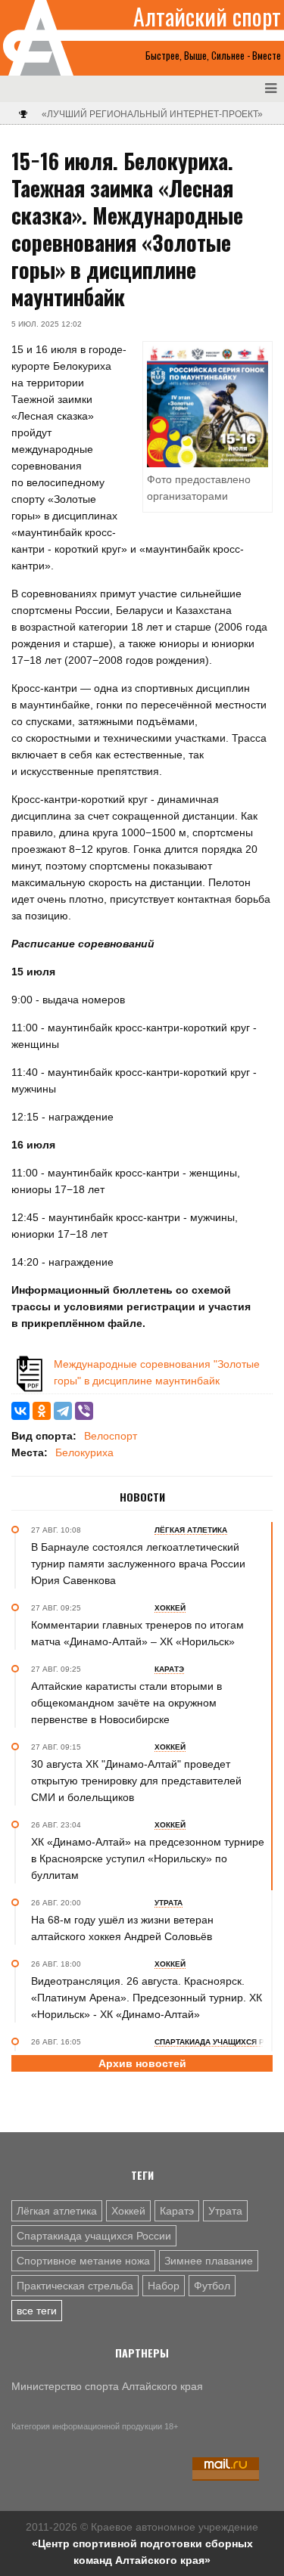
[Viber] (84, 1411)
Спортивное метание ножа (83, 2261)
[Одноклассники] (42, 1411)
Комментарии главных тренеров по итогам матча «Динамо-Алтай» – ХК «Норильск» (137, 1633)
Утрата (225, 2211)
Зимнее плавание (209, 2261)
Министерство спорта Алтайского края (107, 2386)
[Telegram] (63, 1411)
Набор (164, 2286)
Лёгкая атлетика (57, 2211)
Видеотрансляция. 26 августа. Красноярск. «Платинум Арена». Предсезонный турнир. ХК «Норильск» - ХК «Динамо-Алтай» (147, 1998)
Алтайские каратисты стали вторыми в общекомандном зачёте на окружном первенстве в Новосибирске (126, 1703)
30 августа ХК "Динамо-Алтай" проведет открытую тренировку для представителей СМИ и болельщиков (136, 1781)
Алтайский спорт (207, 17)
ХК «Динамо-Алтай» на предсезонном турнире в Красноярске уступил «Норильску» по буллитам (148, 1858)
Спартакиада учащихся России (94, 2236)
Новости (142, 1497)
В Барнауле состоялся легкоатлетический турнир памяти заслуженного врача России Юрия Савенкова (138, 1564)
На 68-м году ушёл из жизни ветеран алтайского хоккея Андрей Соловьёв (122, 1928)
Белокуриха (84, 1452)
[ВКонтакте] (20, 1411)
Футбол (212, 2286)
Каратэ (177, 2211)
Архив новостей (142, 2063)
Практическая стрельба (75, 2286)
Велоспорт (111, 1436)
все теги (37, 2311)
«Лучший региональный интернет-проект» (152, 114)
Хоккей (128, 2211)
